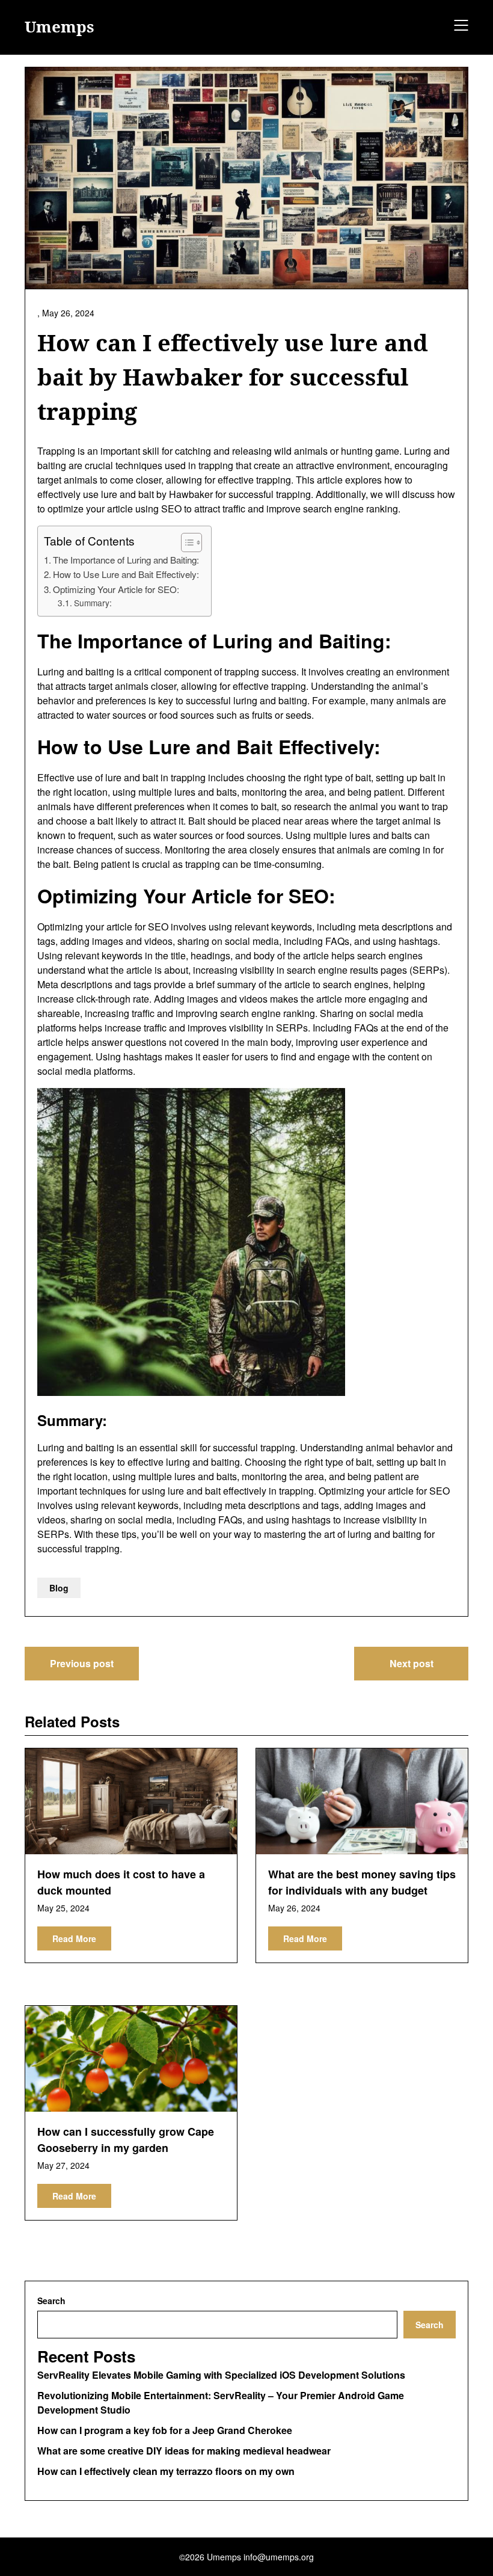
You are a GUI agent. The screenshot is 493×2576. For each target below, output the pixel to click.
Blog (59, 1588)
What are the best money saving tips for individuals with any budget (362, 1882)
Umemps (60, 27)
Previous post (82, 1663)
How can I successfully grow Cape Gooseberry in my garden (126, 2140)
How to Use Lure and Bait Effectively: (126, 574)
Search (51, 2301)
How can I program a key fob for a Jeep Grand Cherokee (165, 2430)
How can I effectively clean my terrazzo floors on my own (166, 2471)
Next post (412, 1663)
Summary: (93, 603)
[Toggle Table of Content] (185, 543)
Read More (74, 1938)
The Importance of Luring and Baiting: (126, 560)
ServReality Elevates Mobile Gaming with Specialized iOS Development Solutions (221, 2375)
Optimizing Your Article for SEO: (116, 589)
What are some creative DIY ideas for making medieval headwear (184, 2451)
